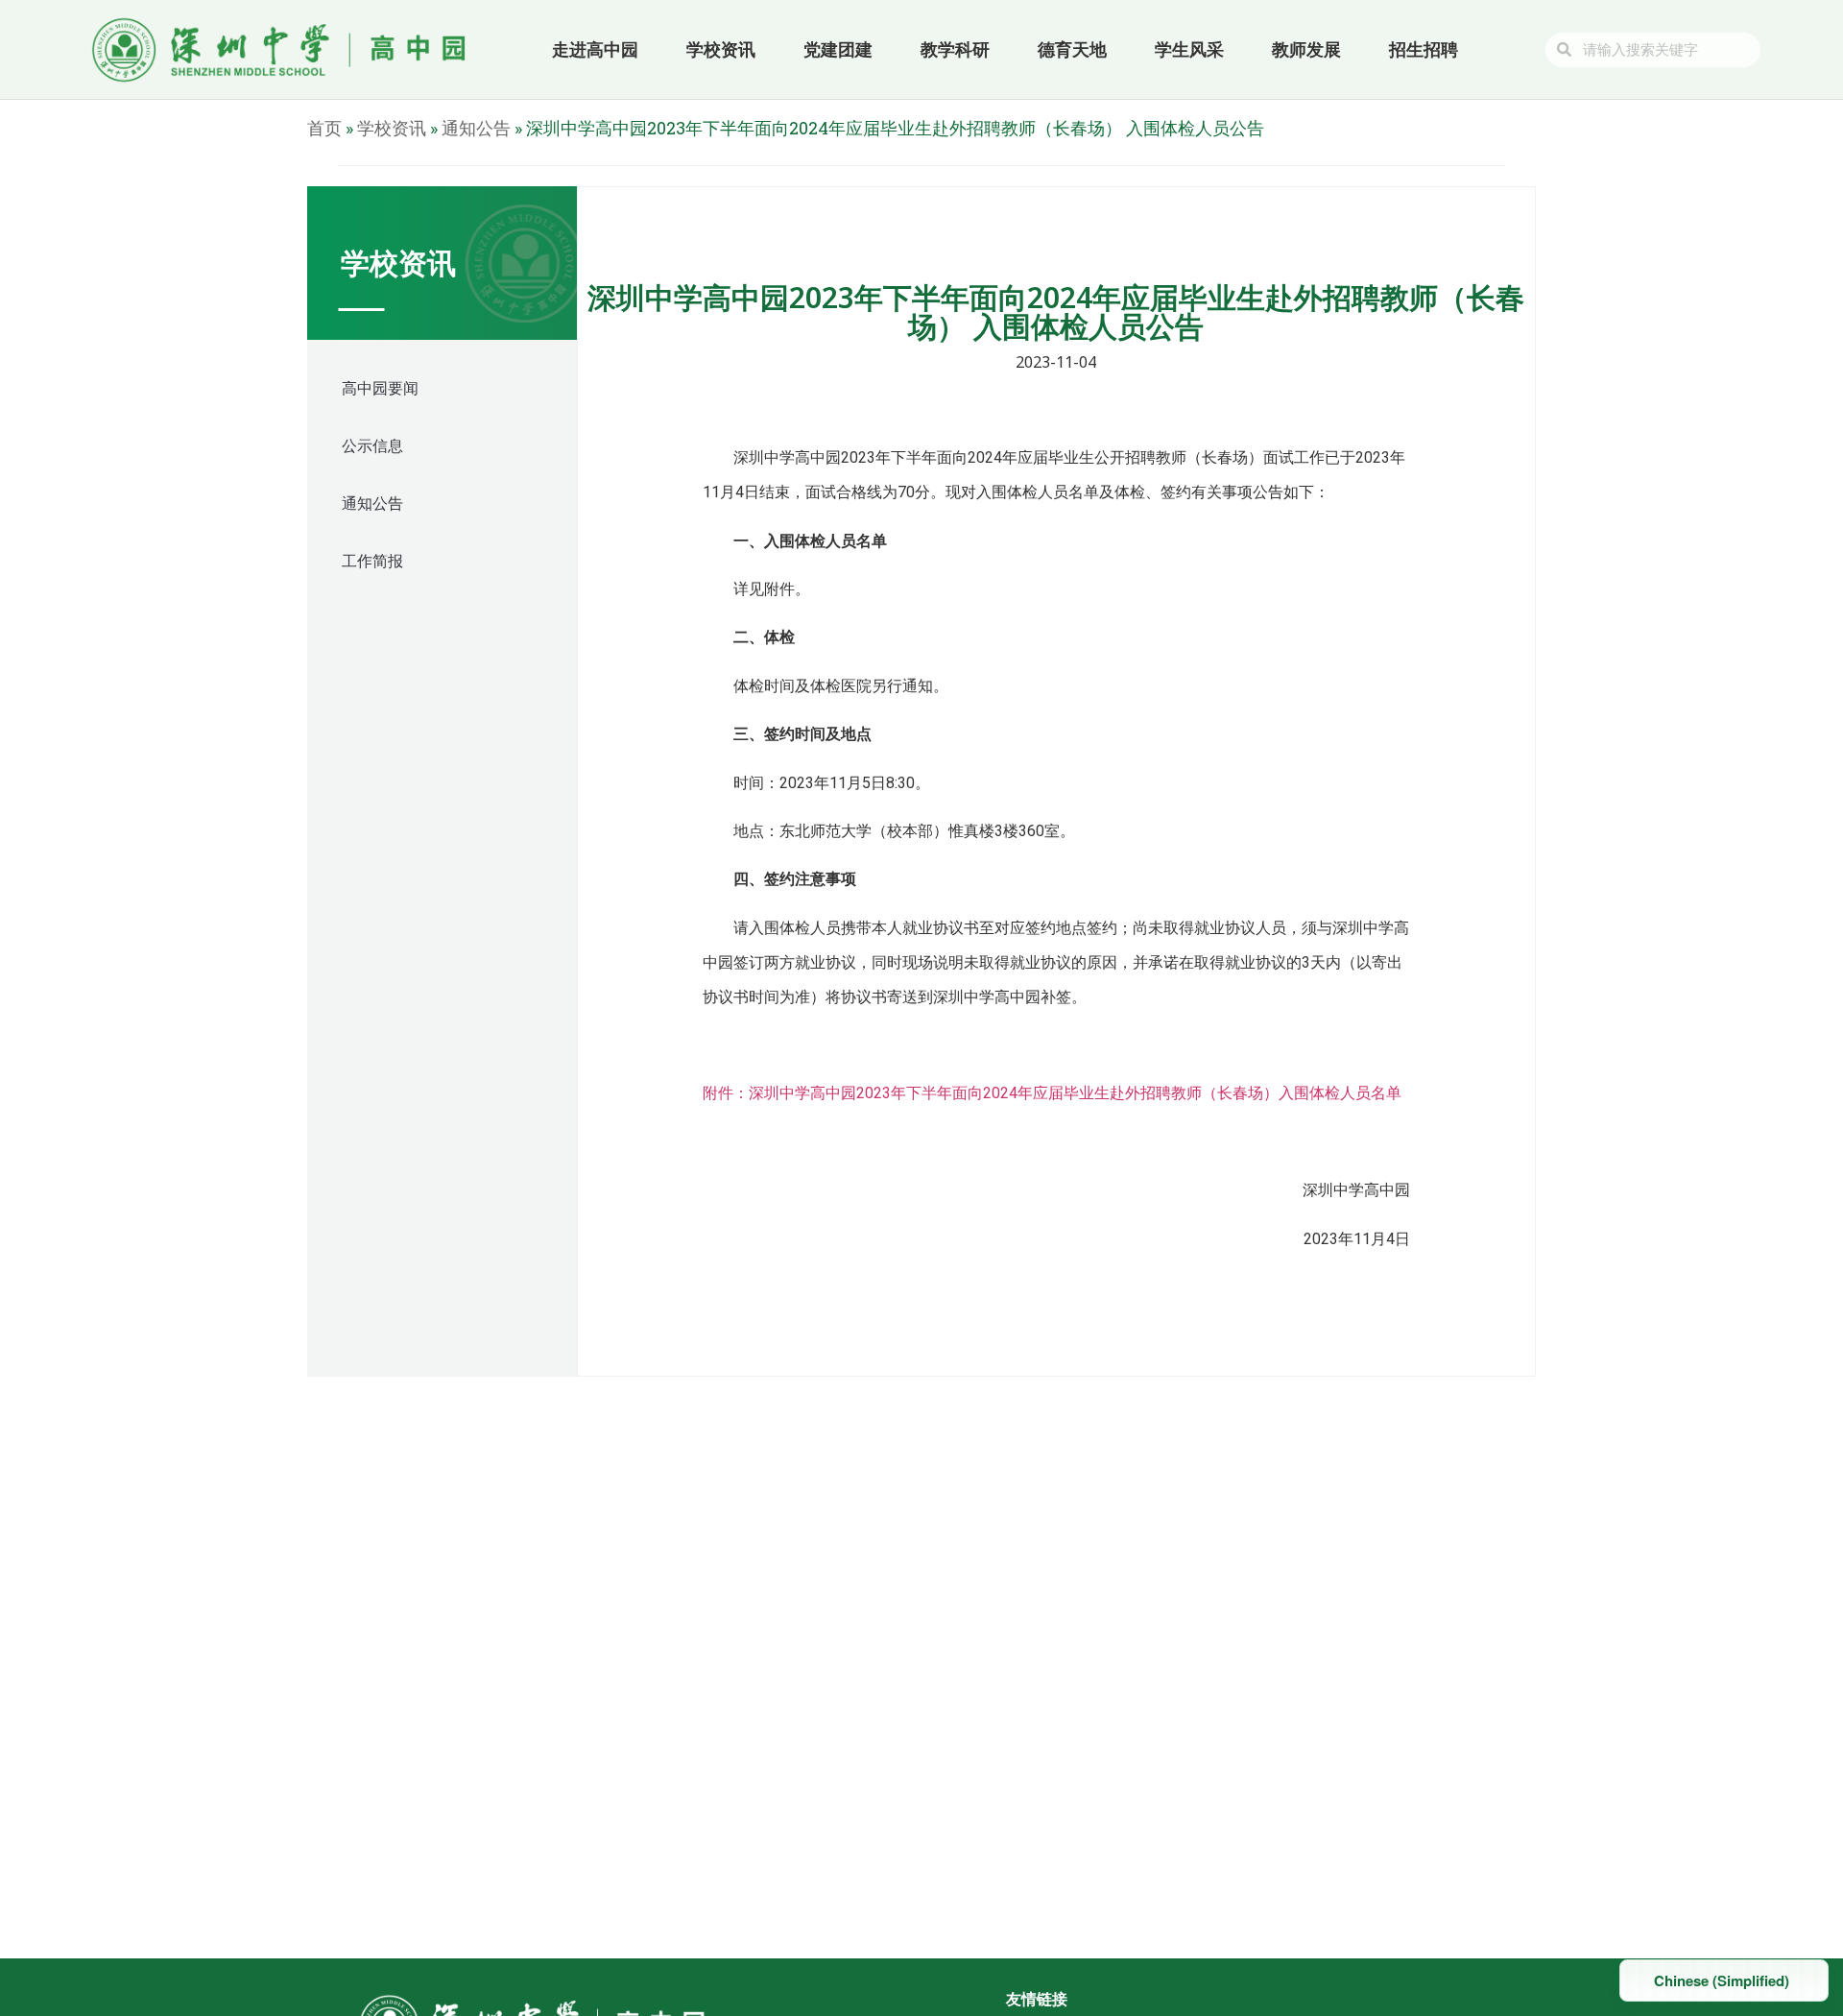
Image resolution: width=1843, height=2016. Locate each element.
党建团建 (838, 49)
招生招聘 (1424, 49)
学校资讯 (721, 49)
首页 (324, 128)
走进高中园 (595, 49)
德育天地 (1072, 49)
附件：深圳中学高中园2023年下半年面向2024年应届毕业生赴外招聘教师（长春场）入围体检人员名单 (1052, 1093)
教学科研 (955, 49)
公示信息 (372, 445)
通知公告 (476, 128)
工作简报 (372, 561)
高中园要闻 (380, 388)
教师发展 (1306, 49)
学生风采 (1189, 49)
